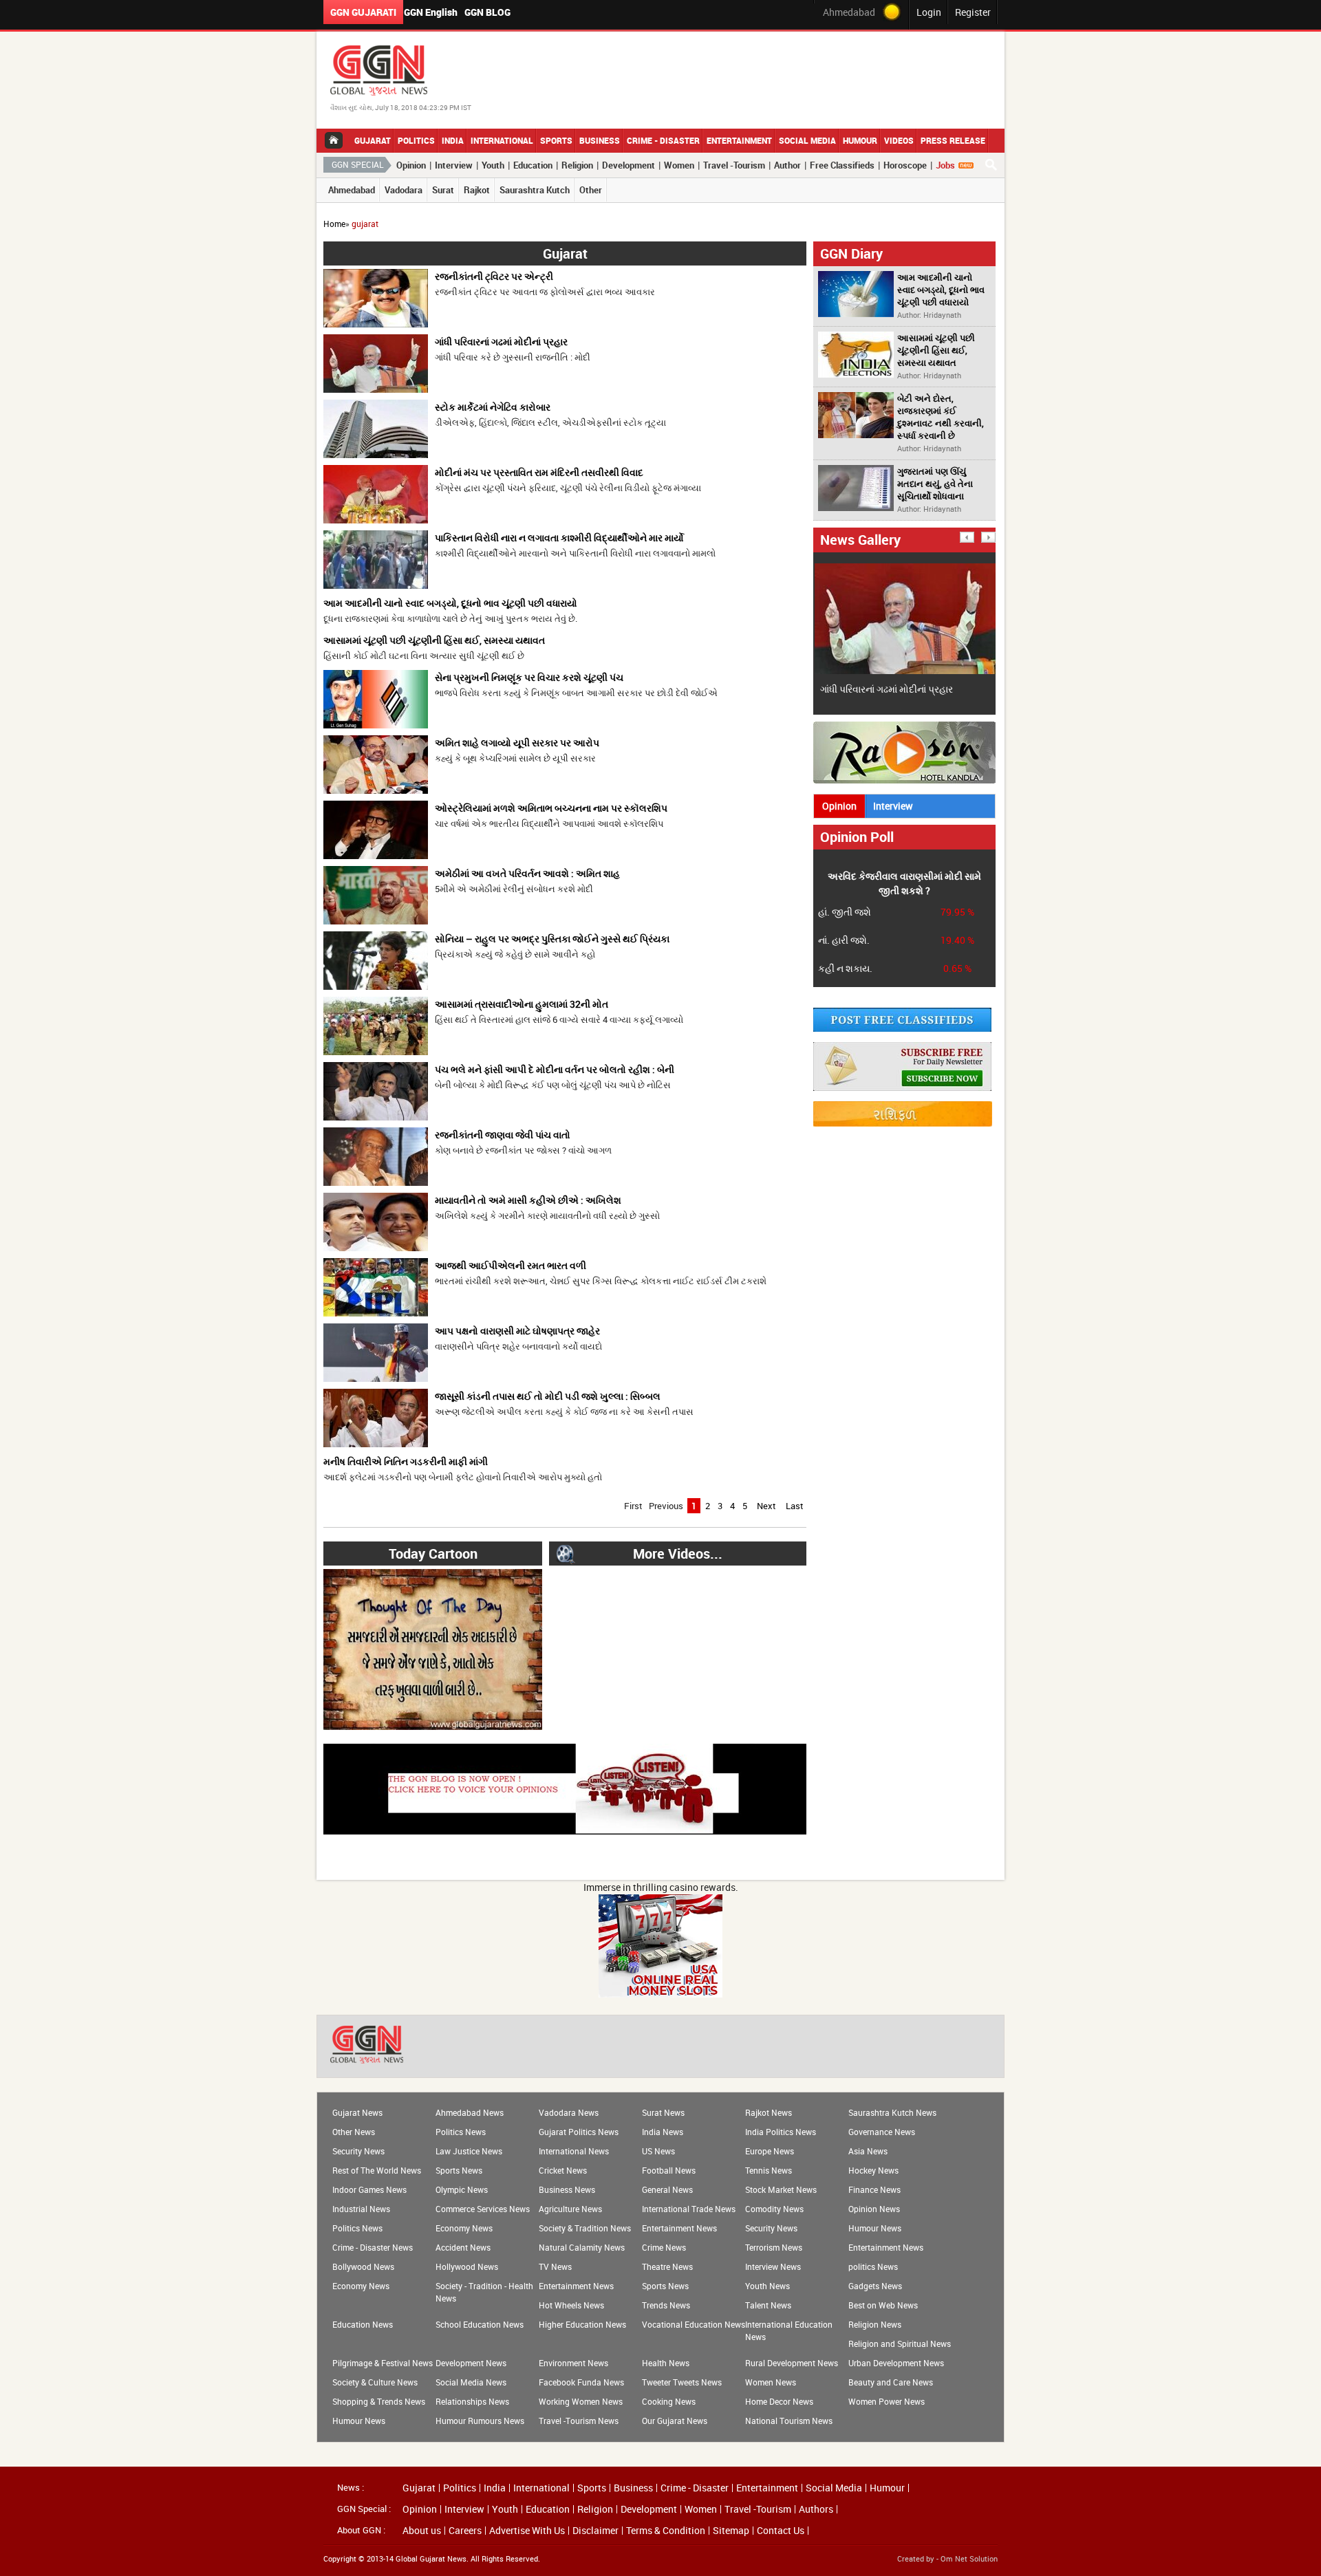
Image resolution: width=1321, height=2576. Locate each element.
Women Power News (887, 2401)
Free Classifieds (842, 165)
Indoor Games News (369, 2189)
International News (574, 2151)
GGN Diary (851, 253)
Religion (577, 165)
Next (766, 1506)
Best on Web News (883, 2305)
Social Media (807, 140)
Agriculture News (570, 2209)
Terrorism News (774, 2247)
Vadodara (404, 190)
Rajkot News (769, 2112)
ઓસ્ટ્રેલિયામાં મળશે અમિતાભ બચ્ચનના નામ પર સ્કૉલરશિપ (551, 808)
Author (787, 165)
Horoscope (905, 165)
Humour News (875, 2228)
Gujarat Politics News (579, 2132)
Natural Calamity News (582, 2247)
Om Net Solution (969, 2558)
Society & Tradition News (585, 2228)
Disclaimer (595, 2531)
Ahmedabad (352, 190)
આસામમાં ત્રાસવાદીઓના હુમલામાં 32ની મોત (522, 1004)
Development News (471, 2363)
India (453, 140)
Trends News (666, 2305)
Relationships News (472, 2401)
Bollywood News (363, 2266)
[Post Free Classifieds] (902, 1028)
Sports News (459, 2170)
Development (629, 165)
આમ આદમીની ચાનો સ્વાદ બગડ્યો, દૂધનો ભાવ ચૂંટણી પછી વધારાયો (450, 603)
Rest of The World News (377, 2170)
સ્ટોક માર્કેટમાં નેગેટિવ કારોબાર (493, 407)
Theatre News (667, 2266)
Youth (493, 165)
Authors (816, 2509)
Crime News (664, 2247)
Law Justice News (469, 2151)
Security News (358, 2151)
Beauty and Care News (891, 2382)
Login (929, 12)
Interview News (773, 2266)
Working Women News (581, 2401)
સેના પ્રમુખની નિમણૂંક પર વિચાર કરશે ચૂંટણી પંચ (529, 677)
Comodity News (774, 2209)
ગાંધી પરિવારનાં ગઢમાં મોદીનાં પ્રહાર (501, 342)
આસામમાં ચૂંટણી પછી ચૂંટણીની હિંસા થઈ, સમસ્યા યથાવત (434, 640)
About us (422, 2531)
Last (795, 1506)
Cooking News (669, 2401)
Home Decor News (779, 2401)
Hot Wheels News (571, 2305)
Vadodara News (569, 2112)
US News (658, 2151)
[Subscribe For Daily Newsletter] (902, 1087)
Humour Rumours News (480, 2421)
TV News (555, 2266)
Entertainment (739, 140)
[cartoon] (433, 1726)
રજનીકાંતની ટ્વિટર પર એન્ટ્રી (494, 276)
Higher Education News (582, 2324)
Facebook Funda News (581, 2382)
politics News (873, 2266)
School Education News (480, 2324)
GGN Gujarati (363, 12)
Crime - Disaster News (373, 2247)
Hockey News (873, 2170)
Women (679, 165)
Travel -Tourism (734, 165)
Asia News (868, 2151)
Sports (556, 140)
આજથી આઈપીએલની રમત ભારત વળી (511, 1265)
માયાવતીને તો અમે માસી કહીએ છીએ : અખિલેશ (528, 1200)
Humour (860, 140)
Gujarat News (357, 2112)
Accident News (463, 2247)
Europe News (770, 2151)
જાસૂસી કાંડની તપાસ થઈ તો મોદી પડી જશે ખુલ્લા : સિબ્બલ (548, 1396)
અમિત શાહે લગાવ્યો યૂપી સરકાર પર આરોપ (517, 743)
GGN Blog (487, 12)
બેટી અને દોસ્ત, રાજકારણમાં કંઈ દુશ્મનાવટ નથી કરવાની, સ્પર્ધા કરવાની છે (941, 417)
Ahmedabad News (470, 2112)
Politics (416, 140)
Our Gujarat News (675, 2421)
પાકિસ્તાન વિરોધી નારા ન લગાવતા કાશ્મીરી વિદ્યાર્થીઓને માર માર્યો (559, 538)
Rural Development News (792, 2363)
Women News (771, 2382)
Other (591, 190)
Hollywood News (467, 2266)
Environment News (573, 2363)
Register (973, 12)
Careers (465, 2531)
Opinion (411, 165)
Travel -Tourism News (579, 2421)
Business (600, 140)
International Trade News (689, 2209)
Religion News (875, 2324)
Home (334, 224)
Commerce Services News (483, 2209)
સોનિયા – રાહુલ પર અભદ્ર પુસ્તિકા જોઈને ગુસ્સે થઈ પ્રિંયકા (552, 939)
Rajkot (477, 190)
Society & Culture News (375, 2382)
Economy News (464, 2228)
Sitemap (731, 2531)
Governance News (882, 2132)
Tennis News (769, 2170)
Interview (454, 165)
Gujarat (373, 140)
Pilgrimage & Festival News (383, 2363)
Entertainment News (679, 2228)
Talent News (768, 2305)
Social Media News (471, 2382)
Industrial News (361, 2209)
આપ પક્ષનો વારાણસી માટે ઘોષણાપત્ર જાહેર (517, 1331)
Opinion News (874, 2209)
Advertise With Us (527, 2531)
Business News (567, 2189)
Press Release (953, 140)
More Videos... (678, 1554)
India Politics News (781, 2132)
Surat (443, 190)
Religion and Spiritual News (900, 2344)
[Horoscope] (903, 1123)
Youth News (767, 2286)
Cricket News (563, 2170)
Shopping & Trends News (379, 2401)
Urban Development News (896, 2363)
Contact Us (781, 2531)
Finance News (874, 2189)
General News (667, 2189)
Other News (354, 2132)
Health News (666, 2363)
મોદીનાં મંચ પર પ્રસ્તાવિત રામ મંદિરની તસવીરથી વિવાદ (539, 472)
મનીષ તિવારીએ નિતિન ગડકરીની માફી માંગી (406, 1461)
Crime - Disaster (663, 140)
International (502, 140)
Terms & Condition (666, 2531)
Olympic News (462, 2189)
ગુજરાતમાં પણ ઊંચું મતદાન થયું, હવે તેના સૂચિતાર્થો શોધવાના (935, 484)
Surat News (663, 2112)
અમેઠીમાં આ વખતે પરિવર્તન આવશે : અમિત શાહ (527, 873)
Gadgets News (875, 2286)
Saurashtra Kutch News (892, 2112)
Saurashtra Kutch (535, 190)
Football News (669, 2170)
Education (533, 165)
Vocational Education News (694, 2324)
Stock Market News (781, 2189)
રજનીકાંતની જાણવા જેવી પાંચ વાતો (503, 1135)
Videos (899, 140)
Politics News (461, 2132)
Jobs (945, 165)
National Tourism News (789, 2421)
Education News (363, 2324)
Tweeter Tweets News (682, 2382)
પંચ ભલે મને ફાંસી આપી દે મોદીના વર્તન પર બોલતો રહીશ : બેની (555, 1069)
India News (663, 2132)
